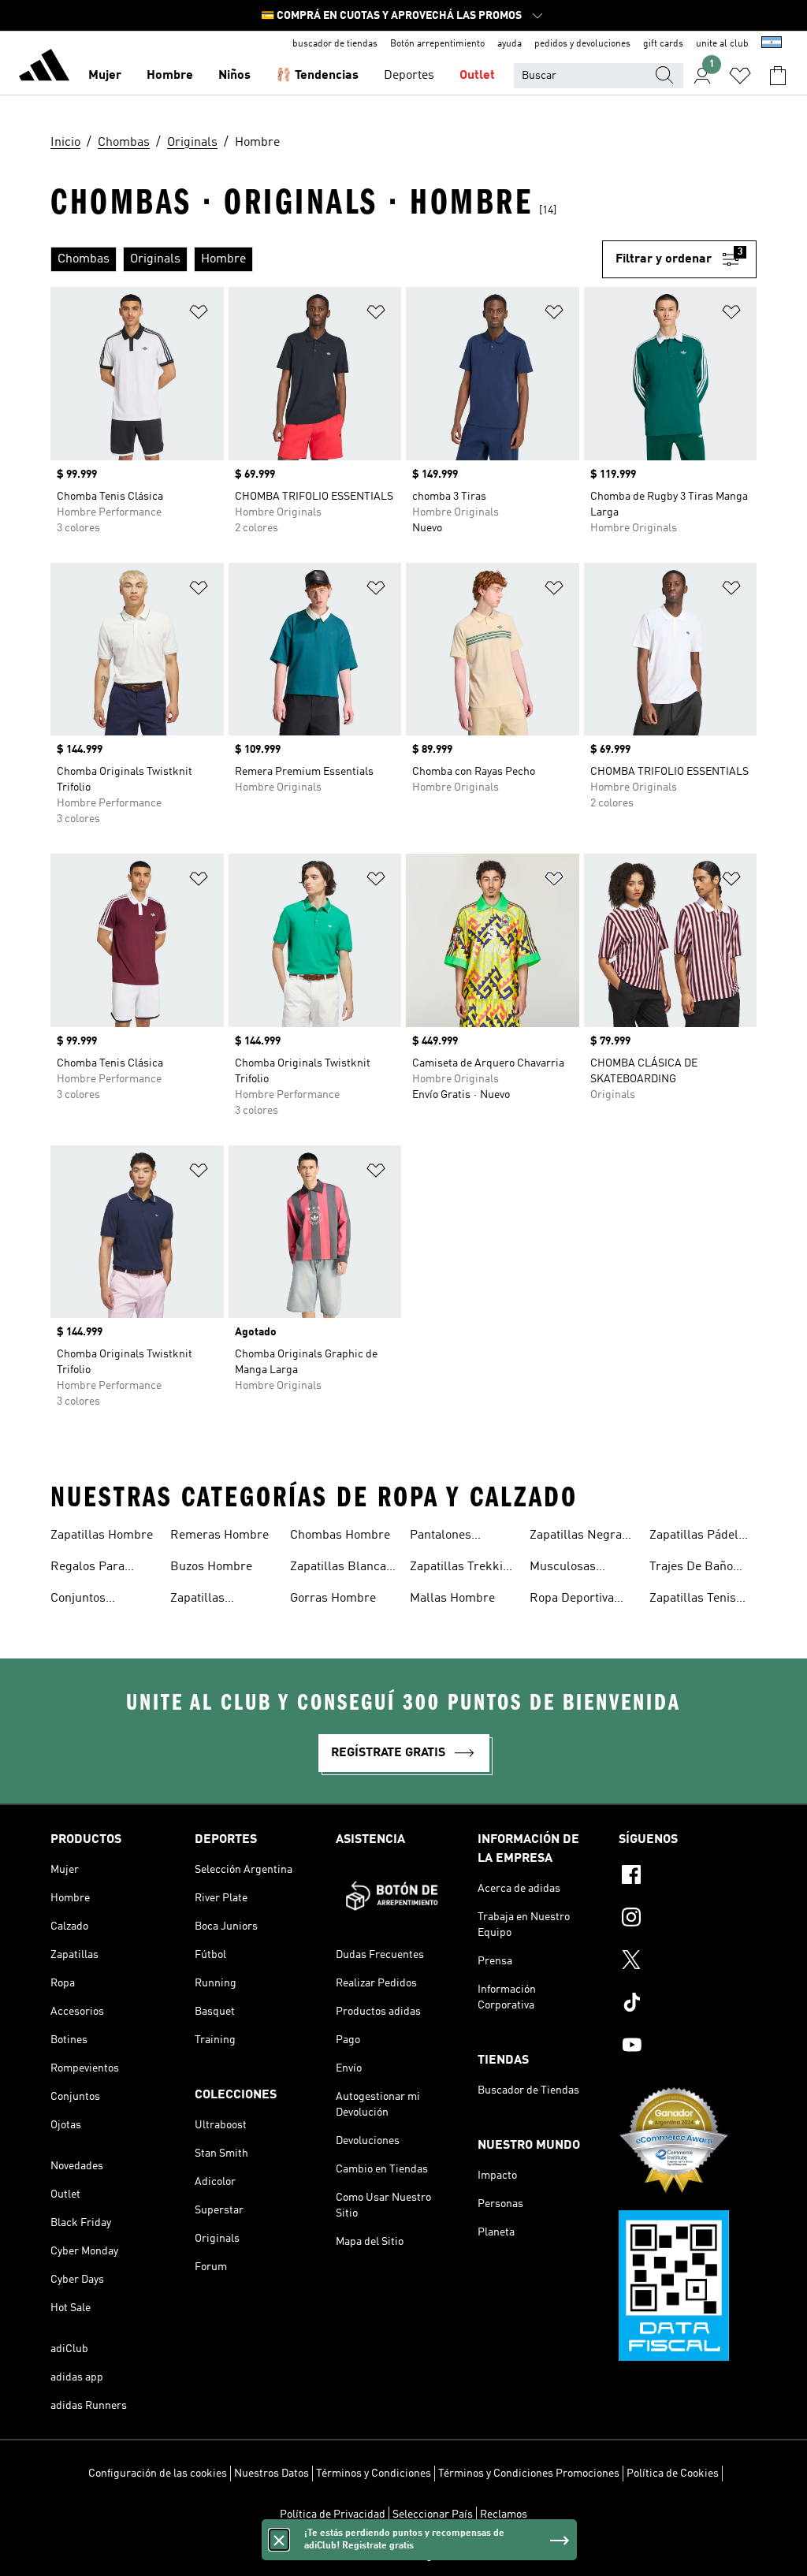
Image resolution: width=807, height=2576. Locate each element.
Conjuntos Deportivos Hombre (104, 1600)
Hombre (170, 76)
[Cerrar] (279, 2540)
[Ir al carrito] (778, 76)
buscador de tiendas (335, 44)
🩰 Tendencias (317, 76)
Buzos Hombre (211, 1567)
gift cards (663, 44)
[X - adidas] (688, 1962)
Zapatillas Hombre (102, 1536)
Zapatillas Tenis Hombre (693, 1600)
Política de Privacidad (333, 2515)
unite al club (722, 44)
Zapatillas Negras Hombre (579, 1537)
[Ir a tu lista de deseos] (740, 76)
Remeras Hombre (219, 1536)
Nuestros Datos (271, 2474)
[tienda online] (44, 68)
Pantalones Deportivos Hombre (463, 1537)
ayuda (509, 44)
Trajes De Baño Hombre (691, 1569)
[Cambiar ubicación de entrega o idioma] (772, 44)
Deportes (409, 76)
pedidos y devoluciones (582, 44)
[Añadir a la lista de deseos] (199, 315)
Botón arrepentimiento (437, 44)
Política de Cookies (673, 2474)
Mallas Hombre (452, 1599)
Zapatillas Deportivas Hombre (224, 1600)
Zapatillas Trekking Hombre (463, 1569)
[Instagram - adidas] (688, 1919)
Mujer (105, 76)
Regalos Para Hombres (87, 1569)
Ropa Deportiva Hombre (572, 1600)
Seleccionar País (433, 2515)
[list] (326, 259)
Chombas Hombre (340, 1536)
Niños (234, 76)
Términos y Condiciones (374, 2474)
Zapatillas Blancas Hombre (341, 1569)
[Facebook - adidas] (688, 1877)
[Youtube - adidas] (688, 2047)
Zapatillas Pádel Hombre (694, 1537)
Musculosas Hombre (563, 1569)
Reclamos (504, 2515)
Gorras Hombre (333, 1599)
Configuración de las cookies (158, 2474)
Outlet (477, 76)
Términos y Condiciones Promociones (529, 2474)
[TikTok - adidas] (688, 2005)
